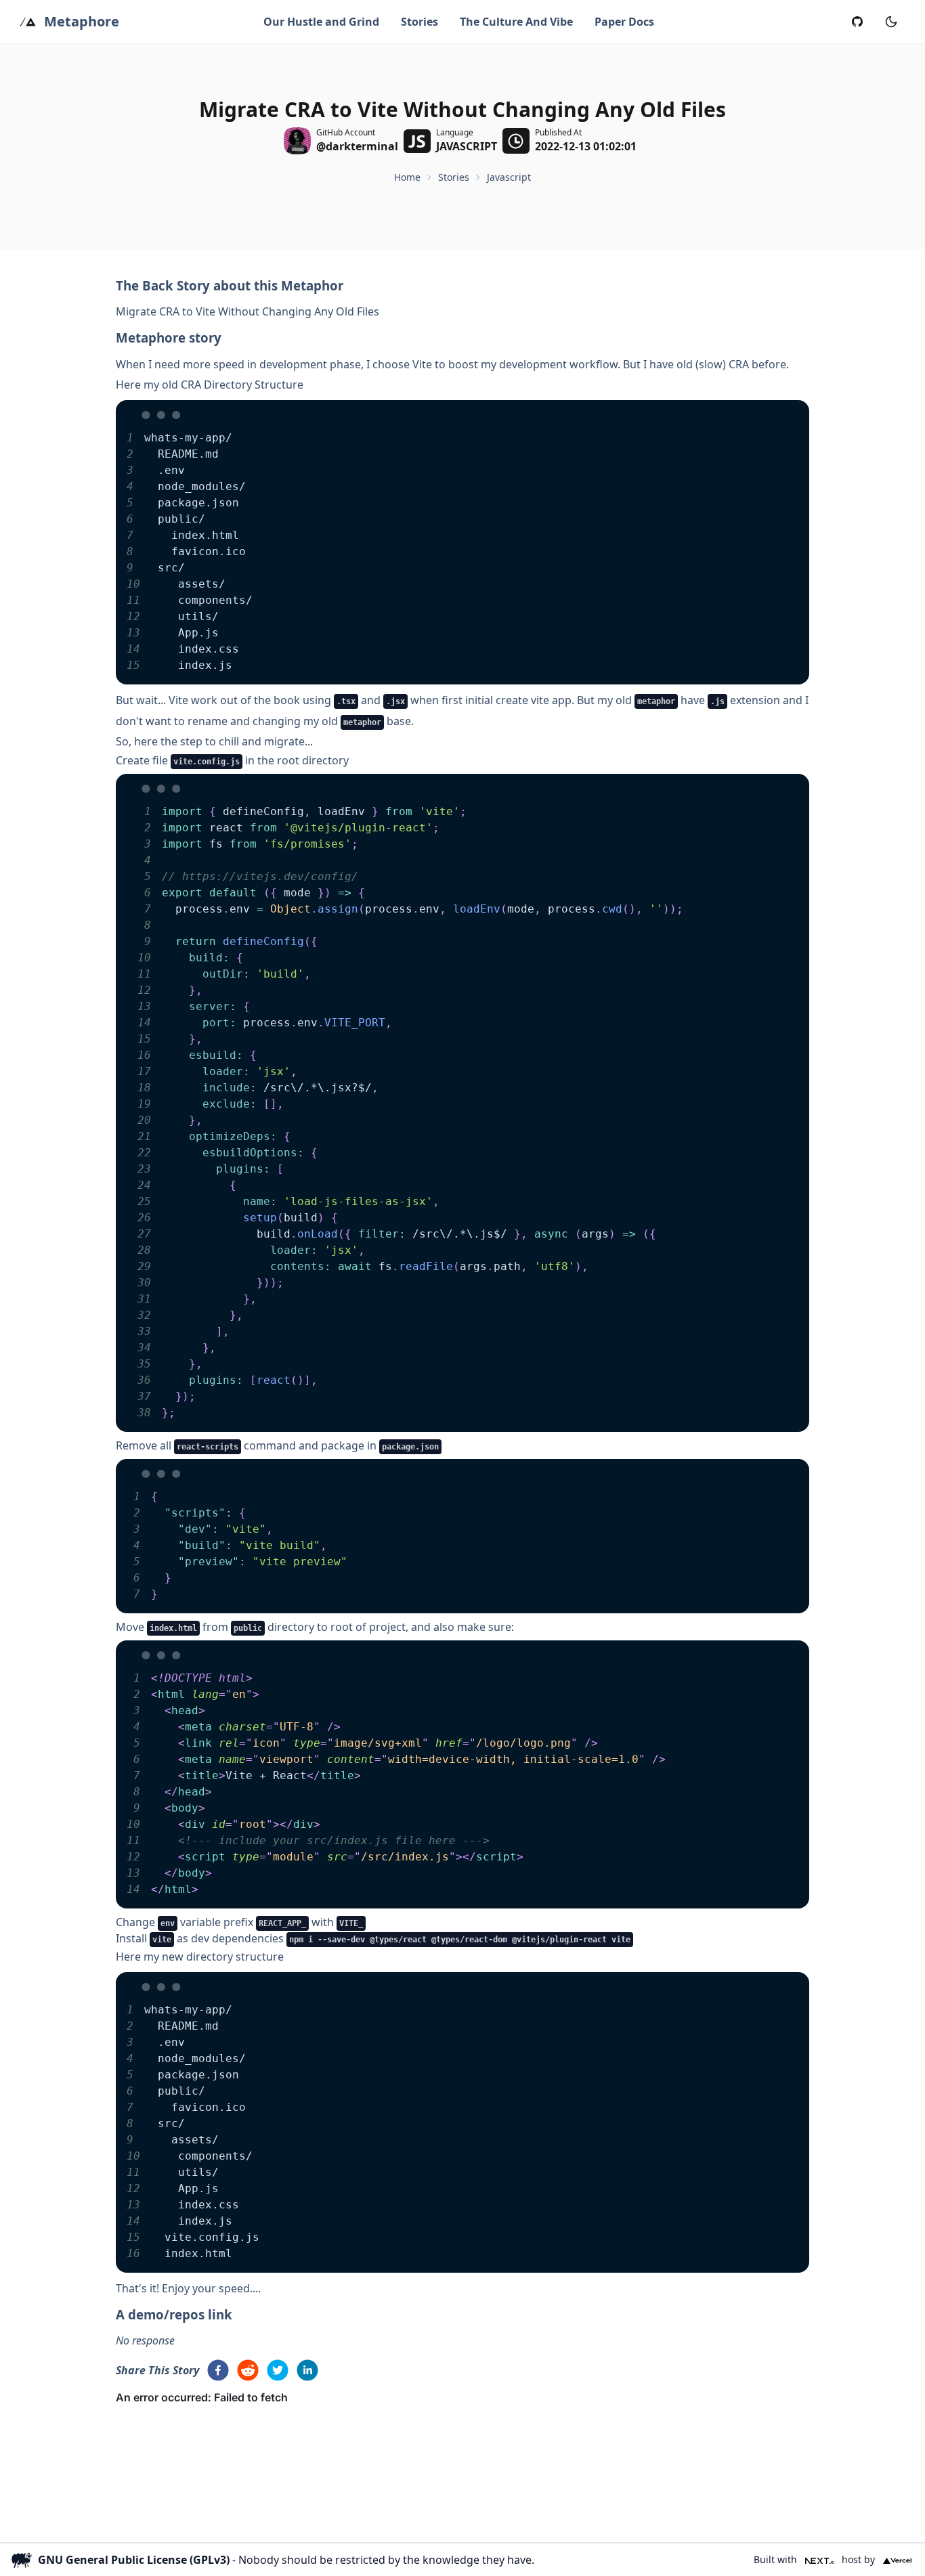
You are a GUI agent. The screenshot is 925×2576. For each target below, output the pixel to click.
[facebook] (218, 2370)
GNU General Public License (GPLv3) (134, 2560)
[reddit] (248, 2370)
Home (407, 177)
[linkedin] (307, 2370)
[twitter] (278, 2370)
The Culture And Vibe (516, 22)
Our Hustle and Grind (321, 22)
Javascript (509, 177)
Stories (420, 22)
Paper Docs (624, 22)
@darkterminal (357, 146)
